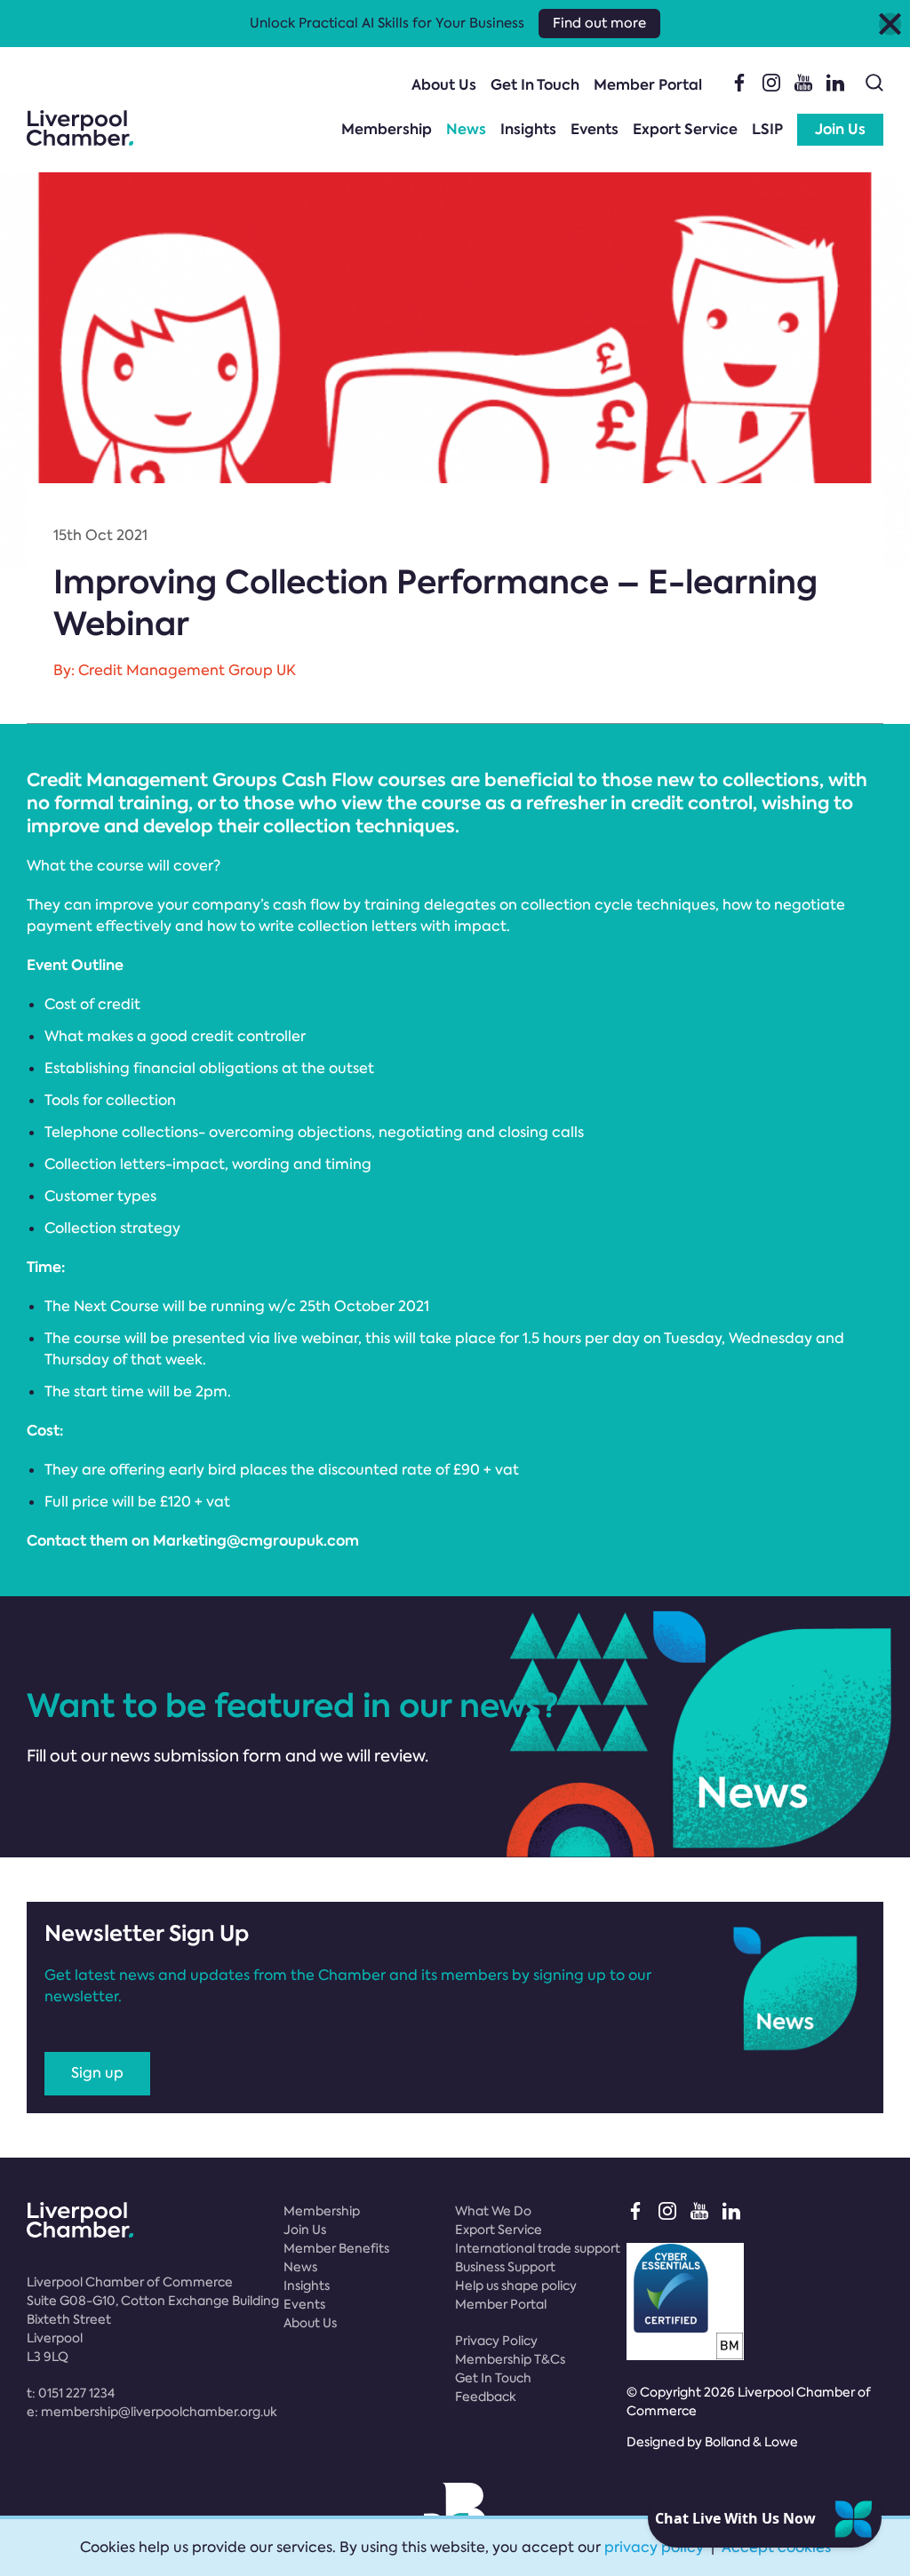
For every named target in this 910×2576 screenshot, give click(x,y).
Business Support (505, 2267)
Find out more (599, 23)
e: (152, 2412)
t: (71, 2393)
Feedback (486, 2397)
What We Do (493, 2211)
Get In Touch (535, 85)
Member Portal (648, 85)
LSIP (767, 129)
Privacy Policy (496, 2341)
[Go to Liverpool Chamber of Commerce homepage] (80, 128)
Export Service (685, 129)
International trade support (538, 2248)
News (466, 129)
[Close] (890, 24)
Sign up (97, 2073)
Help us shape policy (516, 2286)
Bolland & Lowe (751, 2442)
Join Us (840, 129)
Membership (387, 129)
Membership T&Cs (510, 2359)
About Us (444, 85)
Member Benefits (336, 2248)
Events (595, 129)
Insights (528, 129)
